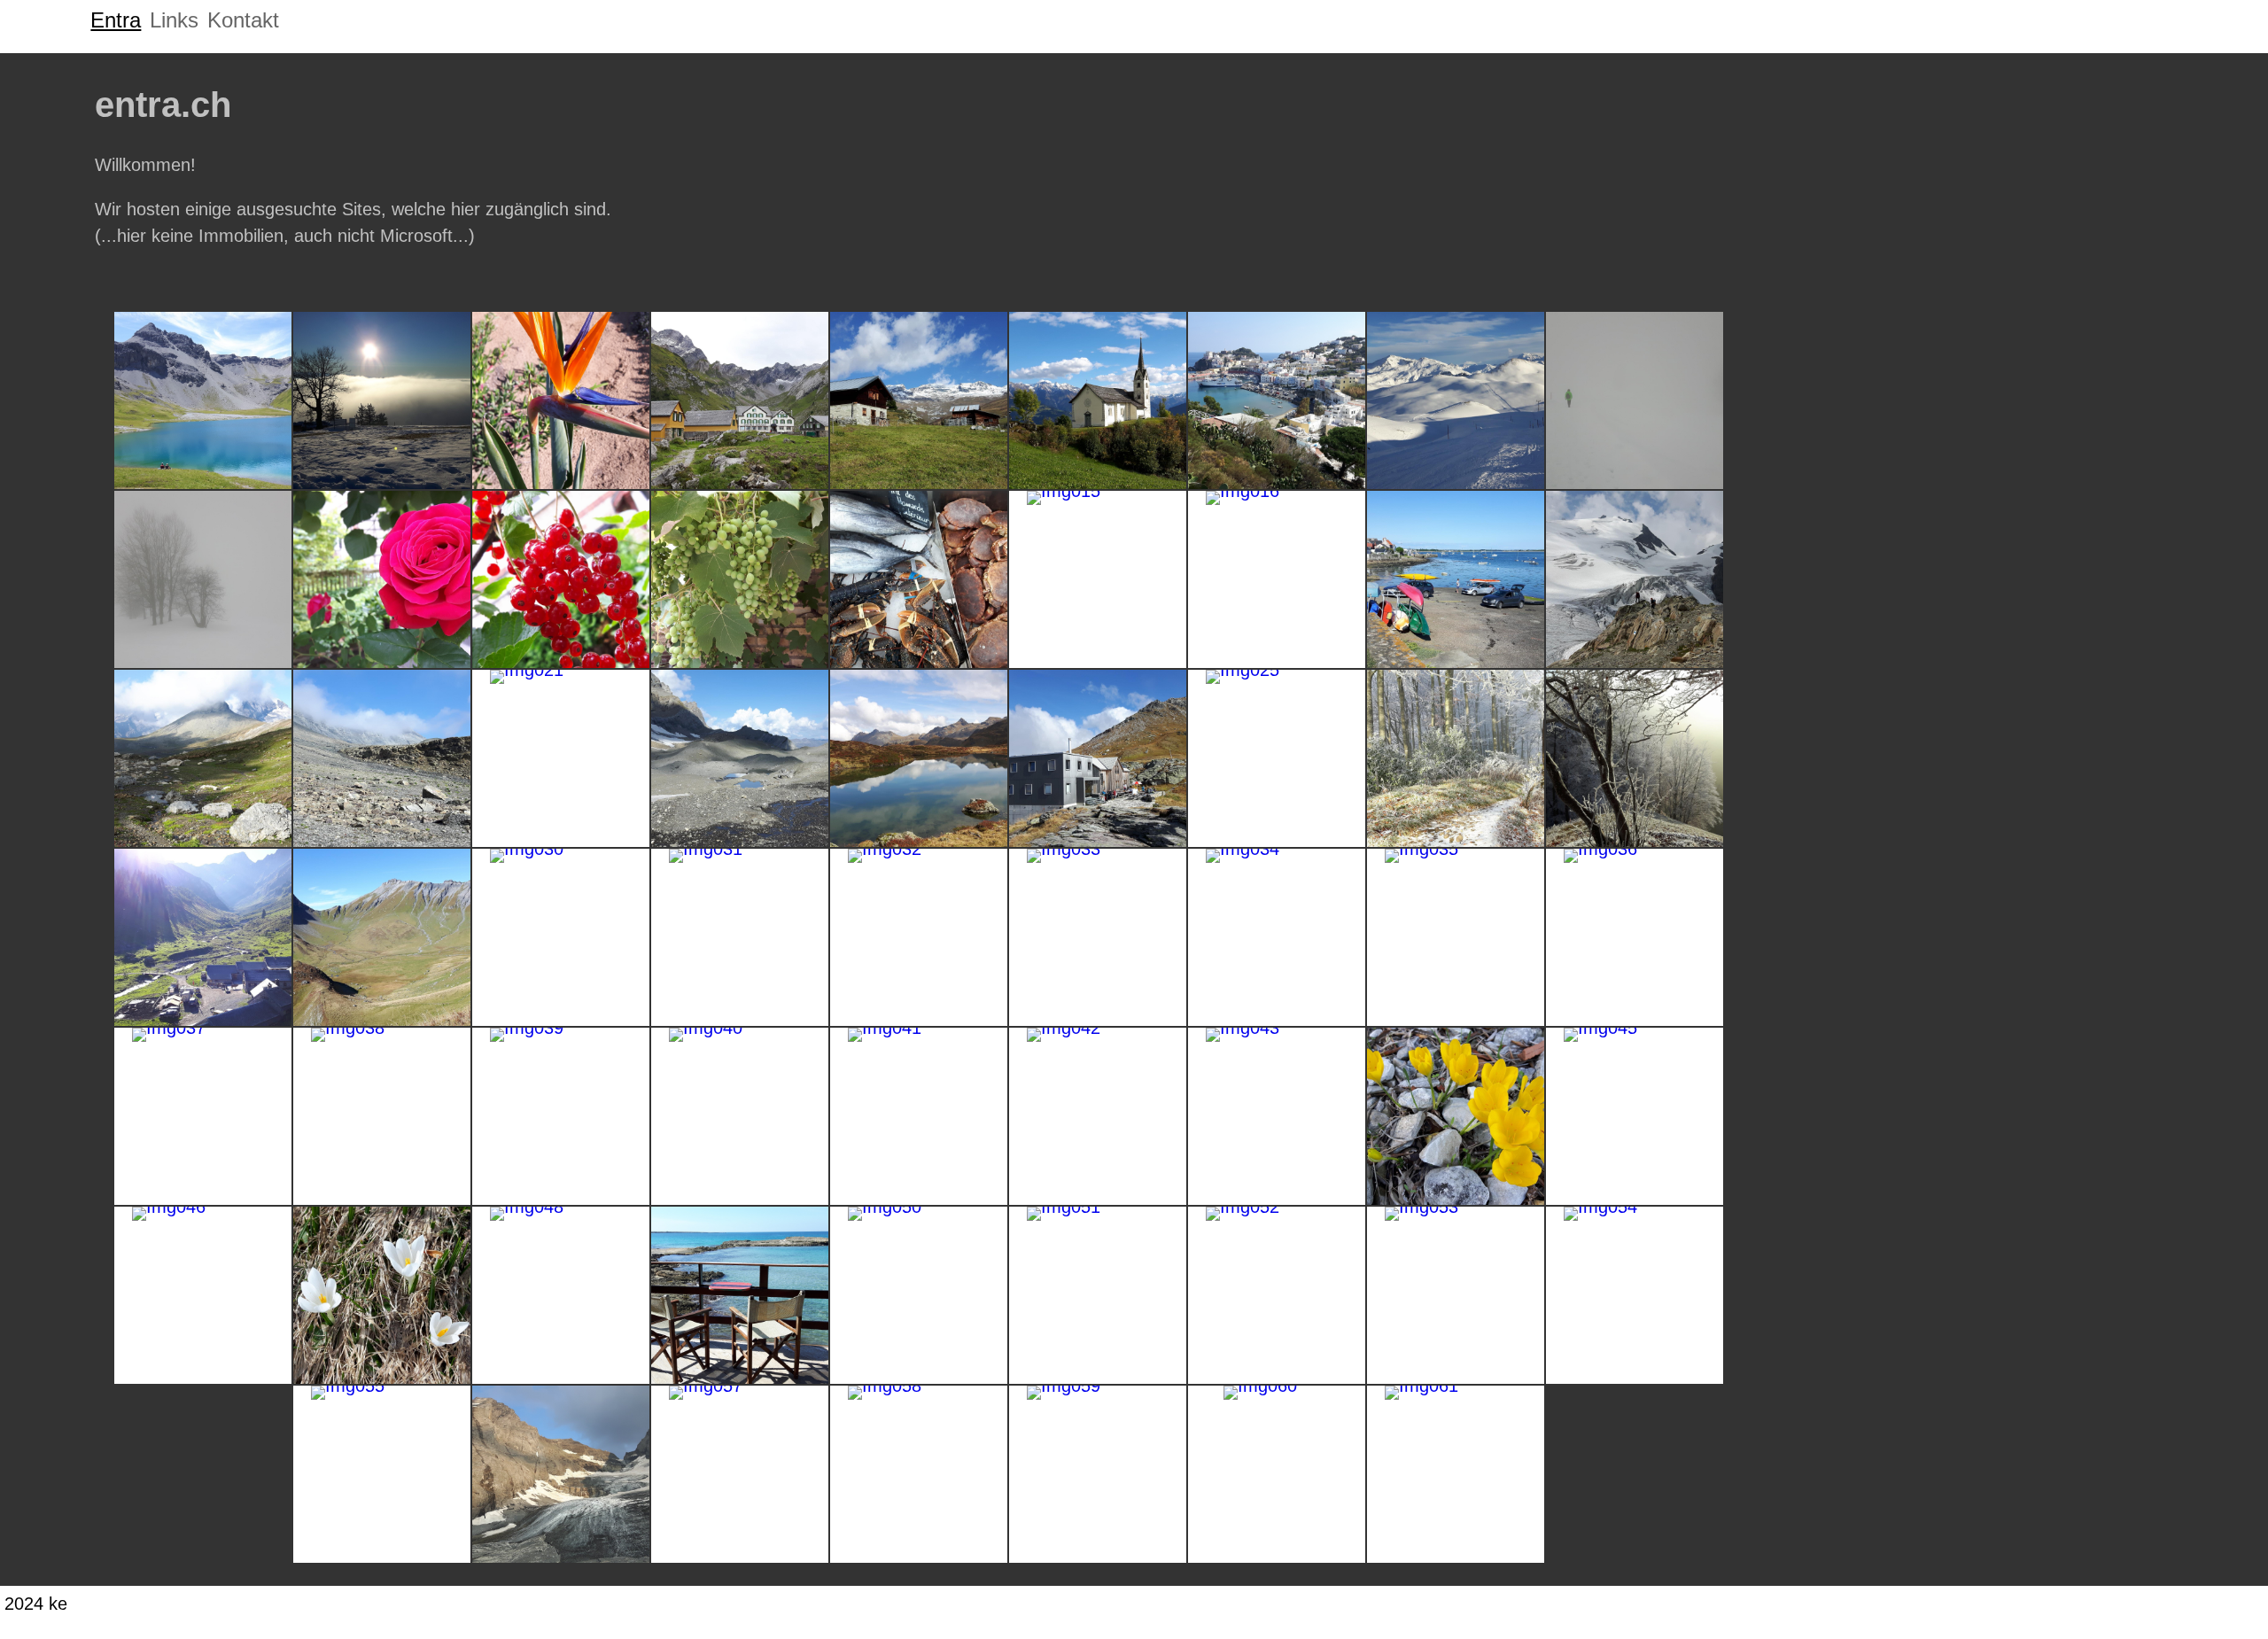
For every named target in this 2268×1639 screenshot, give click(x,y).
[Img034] (1277, 937)
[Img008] (1456, 400)
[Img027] (1635, 758)
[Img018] (1635, 579)
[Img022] (740, 758)
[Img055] (382, 1474)
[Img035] (1456, 937)
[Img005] (919, 400)
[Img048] (561, 1295)
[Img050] (919, 1295)
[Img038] (382, 1116)
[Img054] (1635, 1295)
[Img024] (1098, 758)
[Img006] (1098, 400)
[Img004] (740, 400)
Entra (116, 20)
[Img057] (740, 1474)
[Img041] (919, 1116)
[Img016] (1277, 579)
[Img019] (203, 758)
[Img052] (1277, 1295)
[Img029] (382, 937)
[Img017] (1456, 579)
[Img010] (203, 579)
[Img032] (919, 937)
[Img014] (919, 579)
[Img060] (1277, 1474)
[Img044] (1456, 1116)
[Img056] (561, 1474)
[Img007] (1277, 400)
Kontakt (243, 20)
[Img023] (919, 758)
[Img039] (561, 1116)
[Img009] (1635, 400)
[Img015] (1098, 579)
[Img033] (1098, 937)
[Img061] (1456, 1474)
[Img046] (203, 1295)
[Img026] (1456, 758)
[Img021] (561, 758)
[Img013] (740, 579)
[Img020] (382, 758)
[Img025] (1277, 758)
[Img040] (740, 1116)
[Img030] (561, 937)
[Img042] (1098, 1116)
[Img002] (382, 400)
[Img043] (1277, 1116)
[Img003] (561, 400)
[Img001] (203, 400)
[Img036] (1635, 937)
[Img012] (561, 579)
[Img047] (382, 1295)
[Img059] (1098, 1474)
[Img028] (203, 937)
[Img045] (1635, 1116)
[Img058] (919, 1474)
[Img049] (740, 1295)
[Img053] (1456, 1295)
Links (174, 20)
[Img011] (382, 579)
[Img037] (203, 1116)
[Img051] (1098, 1295)
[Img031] (740, 937)
